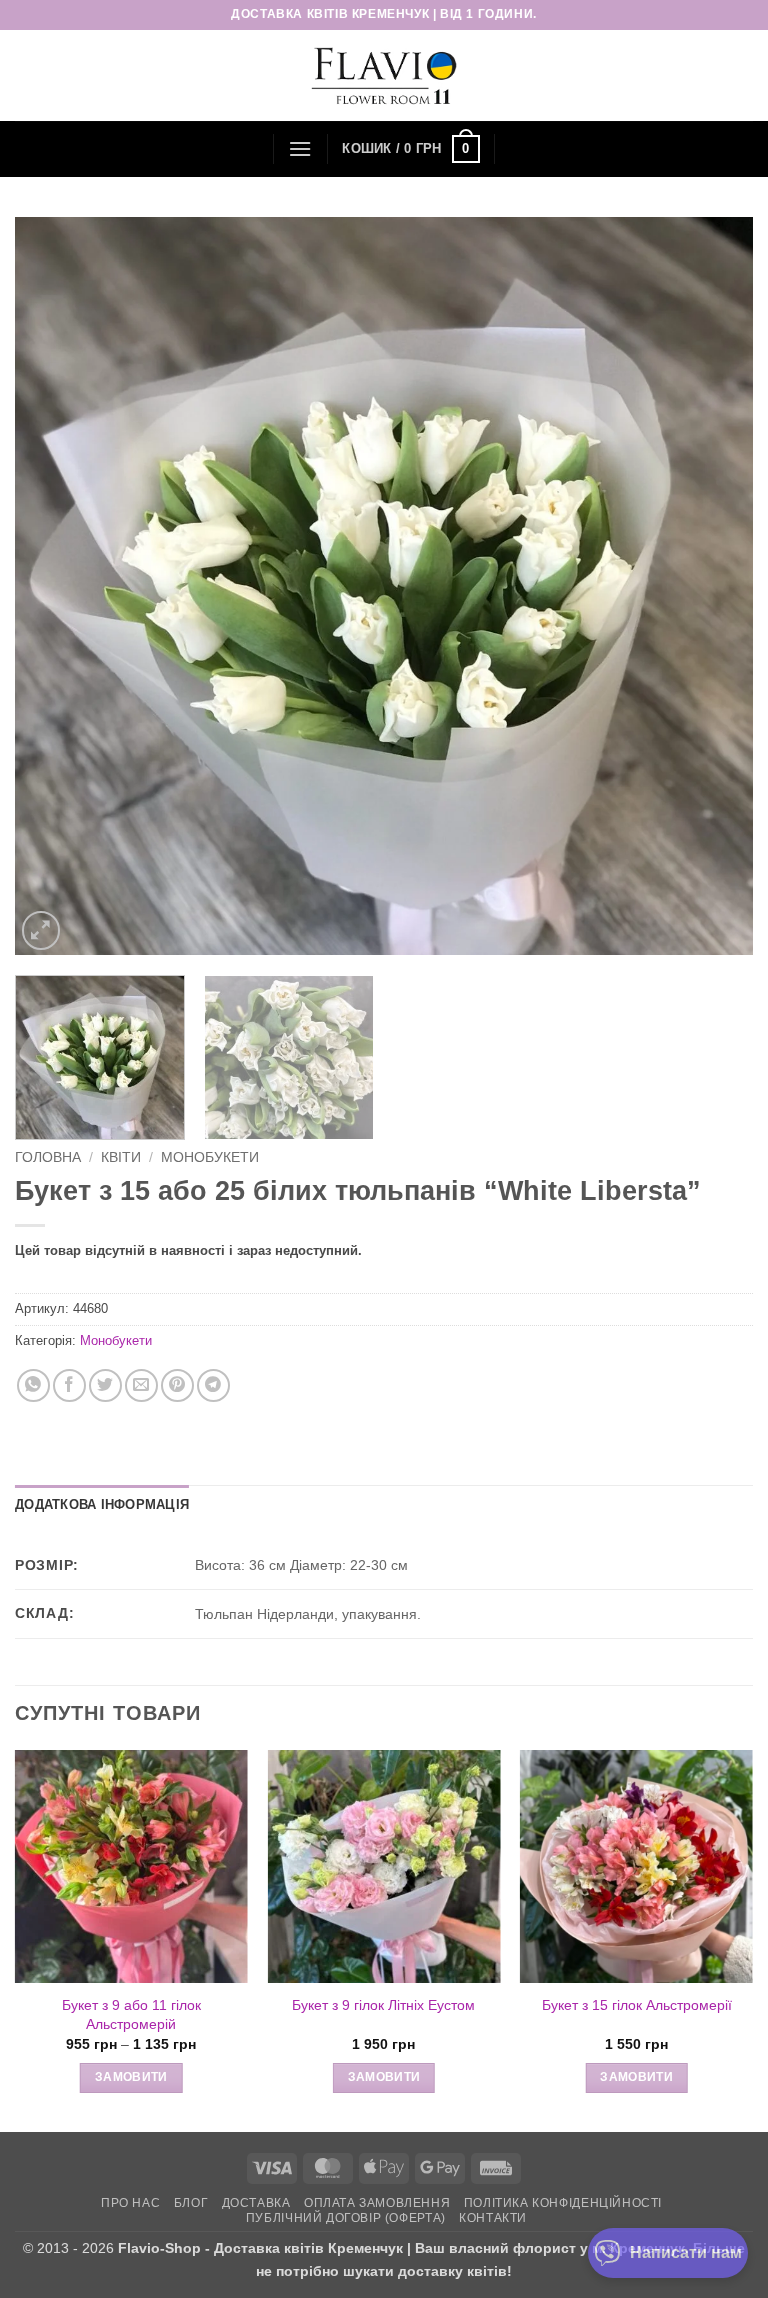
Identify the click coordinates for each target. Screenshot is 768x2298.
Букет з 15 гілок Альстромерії (637, 2005)
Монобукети (210, 1157)
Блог (191, 2203)
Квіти (121, 1157)
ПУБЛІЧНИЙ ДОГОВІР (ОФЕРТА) (346, 2218)
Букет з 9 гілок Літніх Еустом (383, 2005)
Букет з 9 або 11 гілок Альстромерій (131, 2014)
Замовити (131, 2077)
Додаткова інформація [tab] (102, 1504)
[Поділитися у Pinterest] (177, 1385)
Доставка (256, 2203)
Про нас (130, 2203)
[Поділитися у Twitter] (105, 1385)
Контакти (493, 2218)
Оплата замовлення (377, 2203)
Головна (48, 1157)
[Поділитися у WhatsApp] (33, 1385)
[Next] (713, 586)
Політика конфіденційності (563, 2203)
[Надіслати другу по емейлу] (141, 1385)
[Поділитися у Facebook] (69, 1385)
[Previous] (55, 586)
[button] (300, 148)
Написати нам (686, 2252)
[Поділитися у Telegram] (213, 1385)
